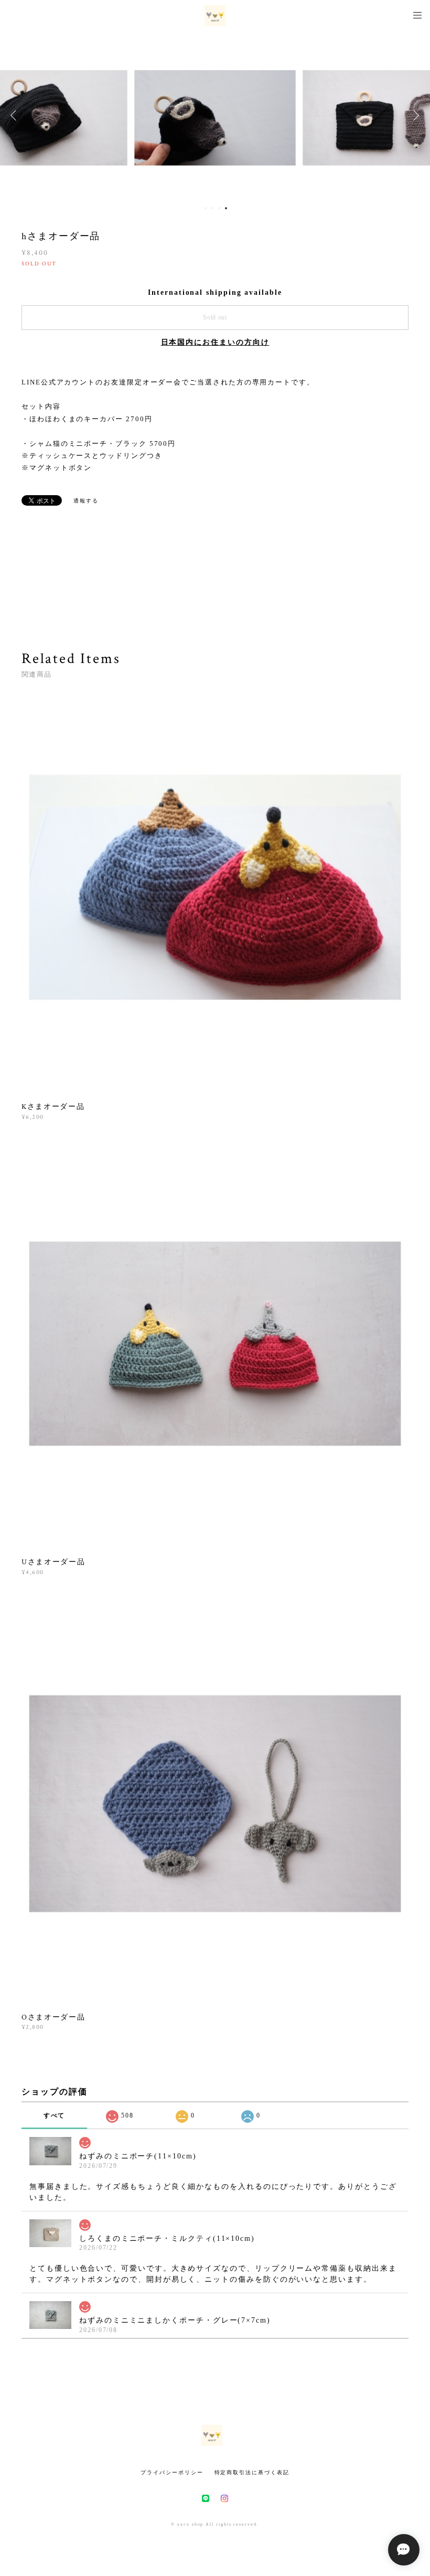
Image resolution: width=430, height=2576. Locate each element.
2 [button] (212, 208)
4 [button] (226, 208)
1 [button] (206, 208)
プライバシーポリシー (172, 2472)
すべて (55, 2115)
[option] (215, 115)
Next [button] (414, 115)
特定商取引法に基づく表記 (252, 2472)
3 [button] (219, 208)
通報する (86, 501)
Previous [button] (16, 115)
